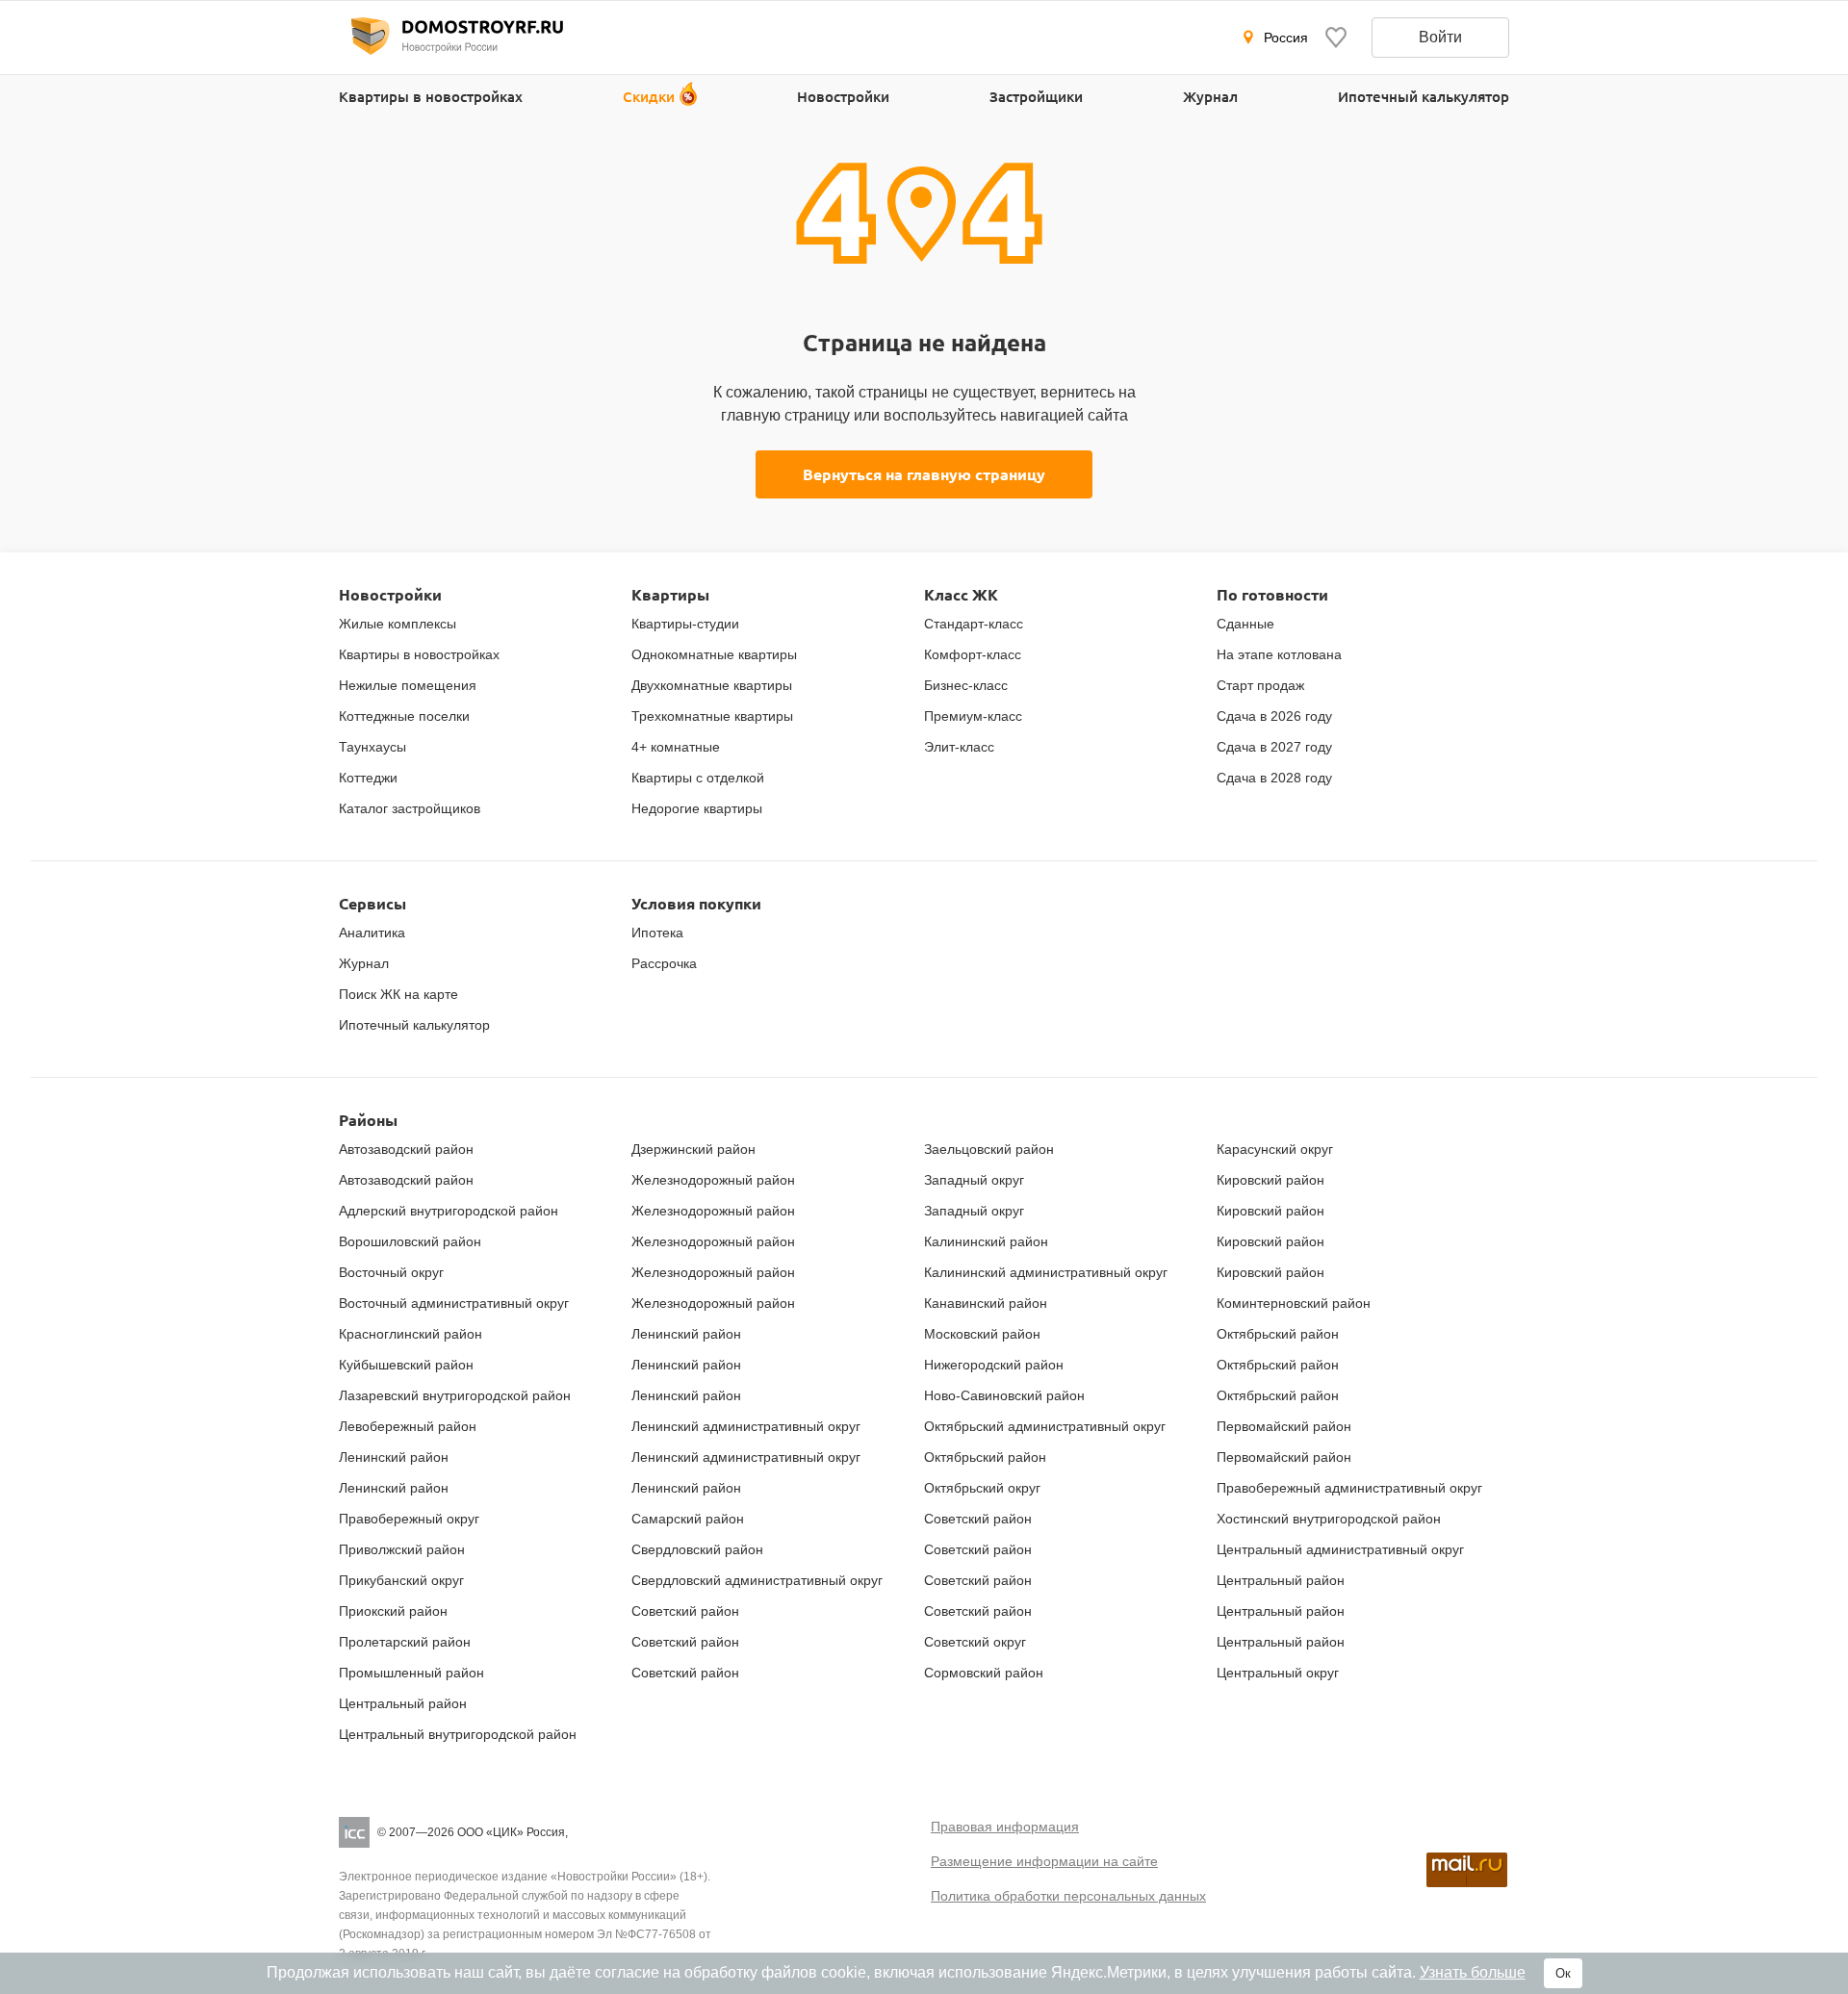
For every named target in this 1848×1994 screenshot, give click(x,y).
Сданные (1245, 624)
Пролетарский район (405, 1642)
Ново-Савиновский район (1004, 1395)
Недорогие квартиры (697, 808)
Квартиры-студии (685, 624)
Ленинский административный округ (746, 1426)
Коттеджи (368, 778)
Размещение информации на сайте (1044, 1861)
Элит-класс (959, 747)
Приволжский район (402, 1549)
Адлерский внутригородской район (449, 1211)
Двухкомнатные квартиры (712, 685)
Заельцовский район (989, 1149)
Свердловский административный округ (757, 1580)
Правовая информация (1005, 1827)
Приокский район (393, 1611)
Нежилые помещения (408, 685)
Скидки (649, 96)
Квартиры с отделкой (698, 778)
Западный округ (974, 1180)
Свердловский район (697, 1549)
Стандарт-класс (974, 624)
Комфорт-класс (973, 654)
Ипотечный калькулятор (1424, 96)
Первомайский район (1284, 1426)
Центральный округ (1278, 1673)
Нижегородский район (994, 1365)
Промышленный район (411, 1673)
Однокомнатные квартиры (714, 654)
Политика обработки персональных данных (1068, 1896)
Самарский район (688, 1519)
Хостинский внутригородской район (1329, 1519)
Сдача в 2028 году (1274, 778)
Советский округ (975, 1642)
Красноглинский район (411, 1334)
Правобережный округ (409, 1519)
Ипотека (657, 933)
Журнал (1210, 96)
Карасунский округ (1275, 1149)
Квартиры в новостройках (431, 96)
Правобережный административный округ (1349, 1488)
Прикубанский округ (401, 1580)
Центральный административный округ (1340, 1549)
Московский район (982, 1334)
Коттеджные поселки (404, 716)
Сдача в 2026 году (1274, 716)
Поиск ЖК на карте (398, 994)
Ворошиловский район (410, 1241)
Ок (1563, 1973)
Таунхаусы (372, 747)
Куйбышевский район (406, 1365)
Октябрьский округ (982, 1488)
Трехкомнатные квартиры (712, 716)
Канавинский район (986, 1303)
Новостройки (843, 96)
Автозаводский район (406, 1149)
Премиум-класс (973, 716)
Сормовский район (984, 1673)
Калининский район (986, 1241)
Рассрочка (664, 963)
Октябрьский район (985, 1457)
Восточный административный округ (454, 1303)
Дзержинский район (693, 1149)
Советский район (685, 1611)
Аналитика (372, 933)
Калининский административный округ (1046, 1272)
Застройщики (1036, 96)
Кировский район (1270, 1180)
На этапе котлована (1279, 654)
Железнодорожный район (713, 1180)
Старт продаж (1260, 685)
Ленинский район (394, 1457)
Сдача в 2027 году (1274, 747)
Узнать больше (1473, 1972)
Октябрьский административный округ (1045, 1426)
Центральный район (1281, 1580)
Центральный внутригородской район (458, 1734)
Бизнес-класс (966, 685)
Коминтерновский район (1294, 1303)
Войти (1440, 37)
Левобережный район (408, 1426)
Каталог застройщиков (410, 808)
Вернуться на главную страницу (924, 474)
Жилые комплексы (398, 624)
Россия (1286, 38)
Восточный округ (391, 1272)
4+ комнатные (676, 747)
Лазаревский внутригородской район (455, 1395)
